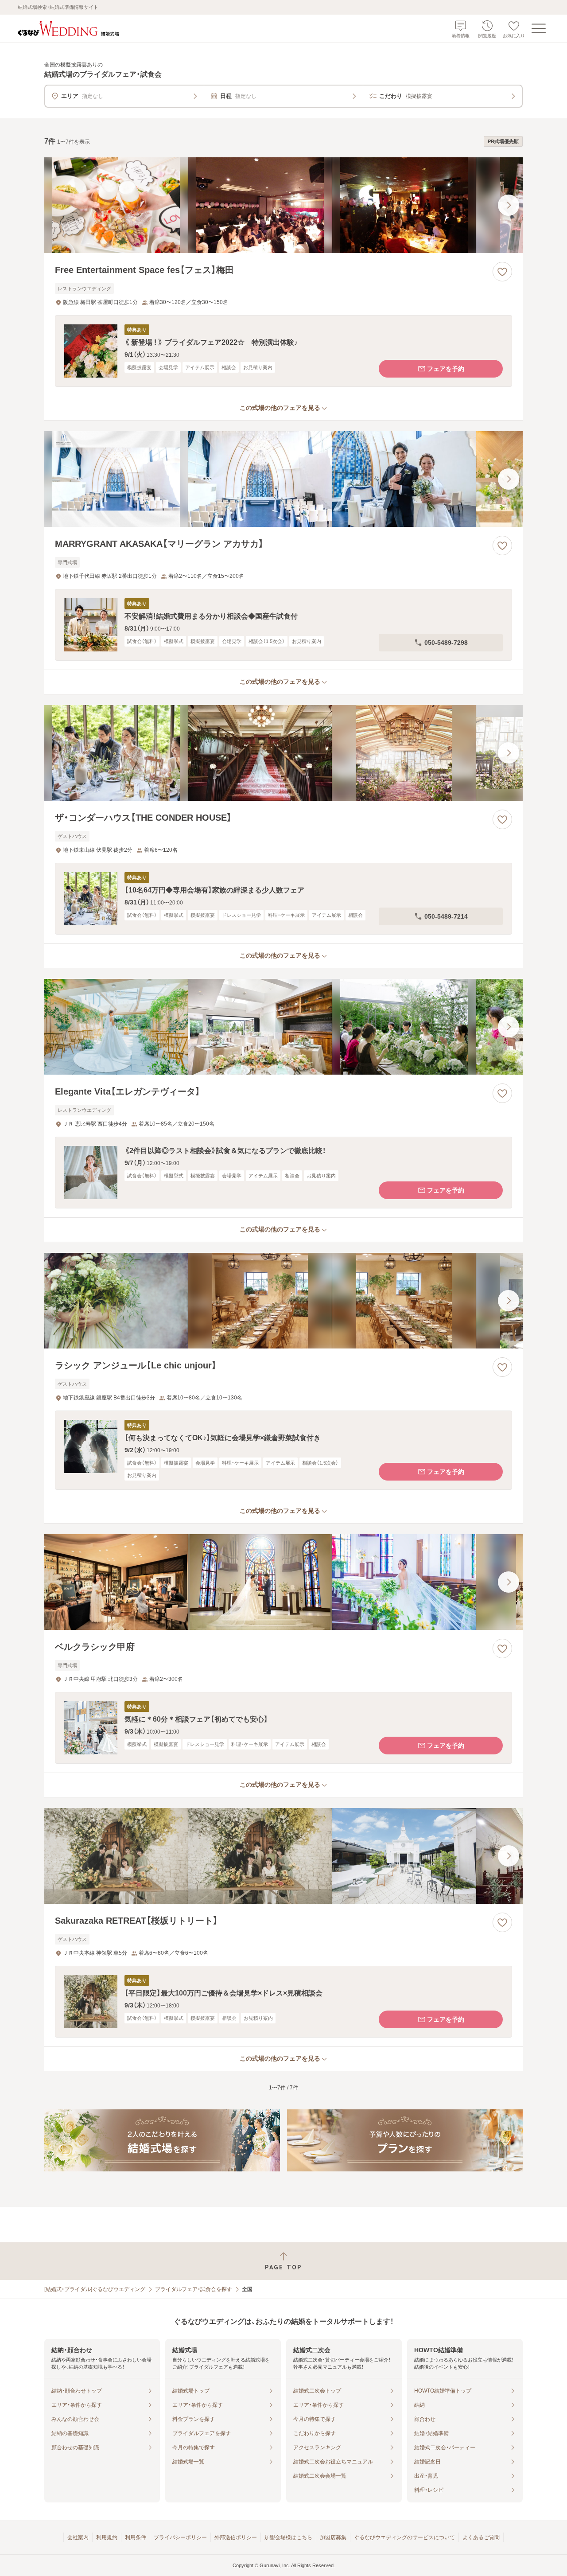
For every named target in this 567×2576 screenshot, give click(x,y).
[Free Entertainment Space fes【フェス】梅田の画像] (283, 205)
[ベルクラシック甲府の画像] (283, 1582)
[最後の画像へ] (509, 205)
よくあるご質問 (481, 2537)
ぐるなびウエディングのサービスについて (404, 2537)
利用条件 (136, 2537)
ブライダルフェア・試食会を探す (194, 2289)
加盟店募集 (333, 2537)
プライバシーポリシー (180, 2537)
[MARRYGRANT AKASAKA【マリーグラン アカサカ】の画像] (283, 479)
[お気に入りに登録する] (502, 272)
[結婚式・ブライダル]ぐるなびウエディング (95, 2289)
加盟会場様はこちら (288, 2537)
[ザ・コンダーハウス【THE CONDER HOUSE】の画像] (283, 753)
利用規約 (107, 2537)
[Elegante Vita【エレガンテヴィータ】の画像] (283, 1027)
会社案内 (78, 2537)
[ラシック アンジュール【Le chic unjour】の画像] (283, 1301)
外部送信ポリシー (236, 2537)
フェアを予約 (446, 369)
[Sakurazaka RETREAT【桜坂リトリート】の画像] (283, 1856)
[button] (283, 351)
